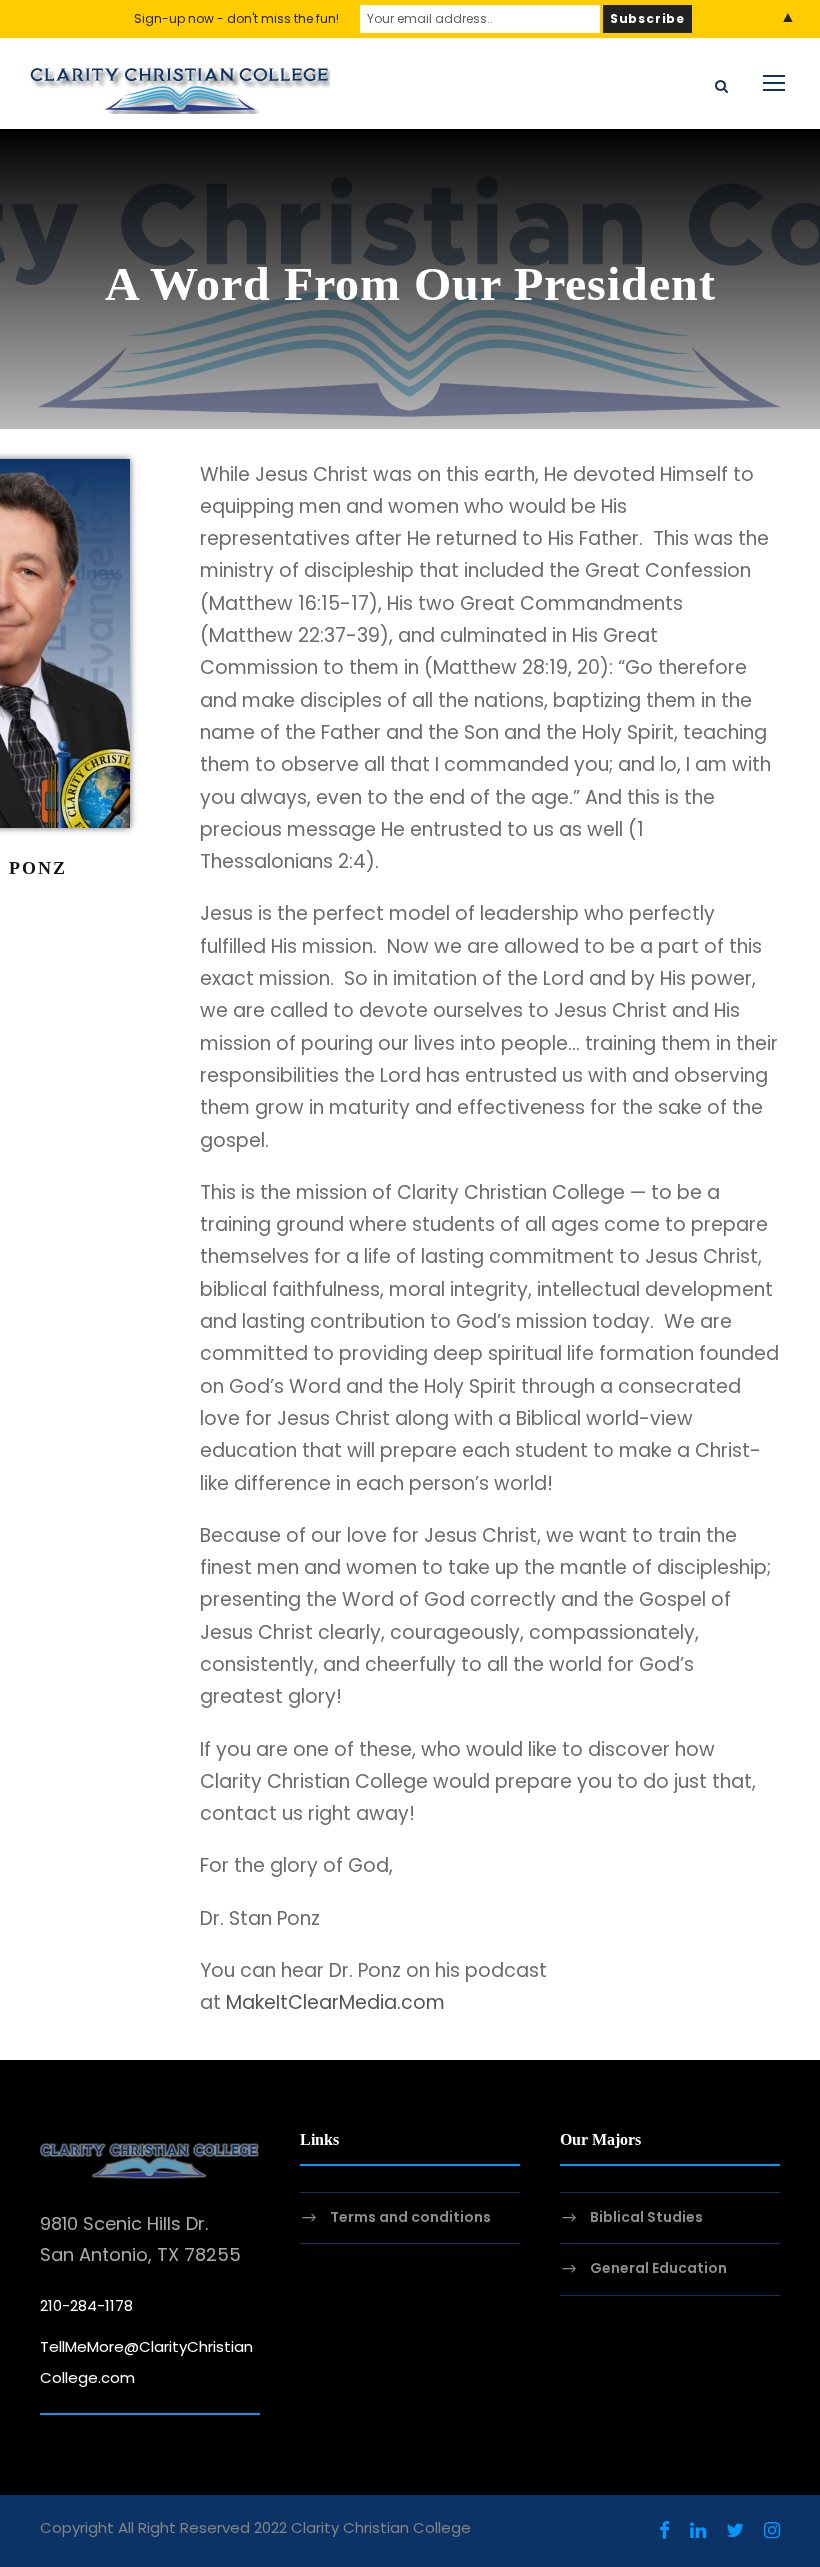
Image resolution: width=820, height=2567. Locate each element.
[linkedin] (698, 2531)
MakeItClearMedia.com (335, 2002)
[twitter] (735, 2531)
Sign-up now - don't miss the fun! (236, 18)
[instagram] (772, 2531)
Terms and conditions (410, 2217)
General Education (658, 2269)
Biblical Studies (646, 2217)
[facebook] (664, 2531)
